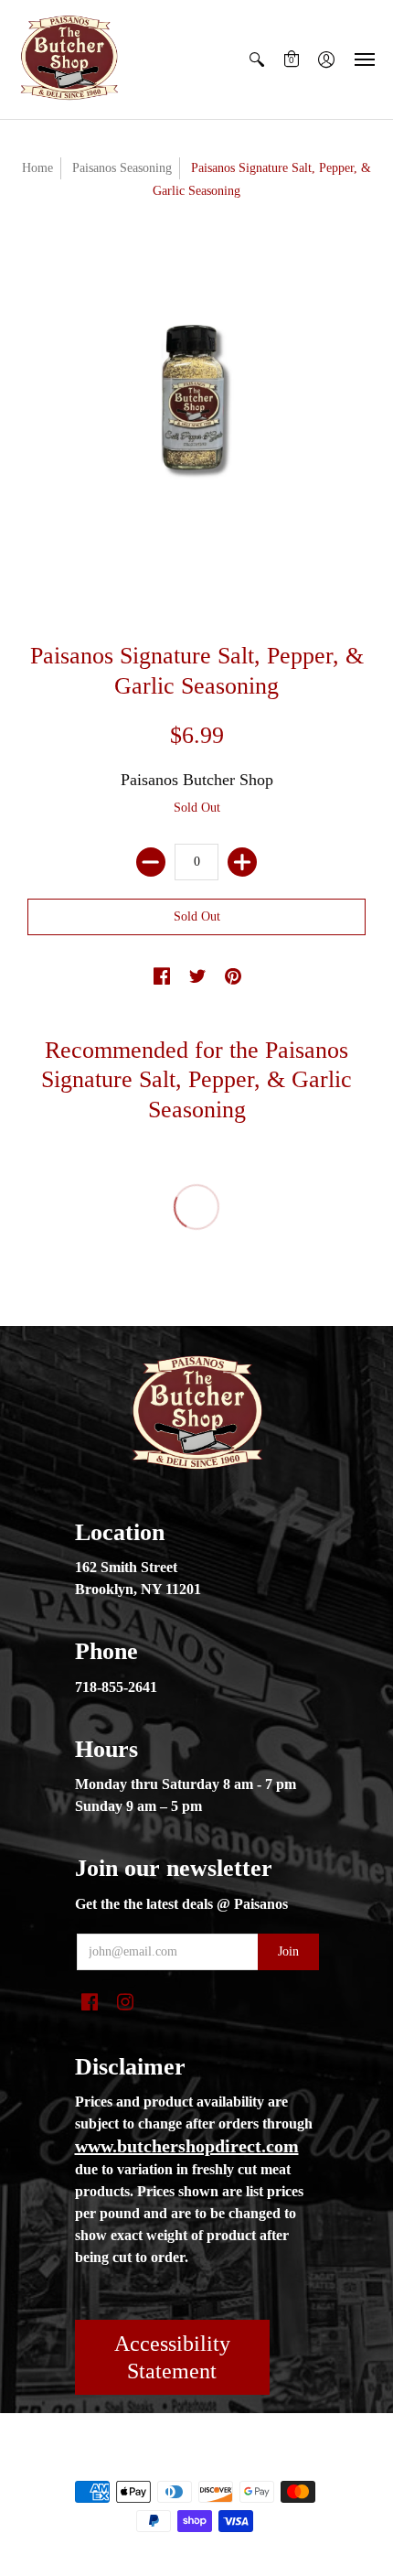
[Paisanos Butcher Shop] (69, 59)
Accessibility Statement (172, 2357)
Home (37, 168)
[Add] (242, 862)
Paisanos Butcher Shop (197, 780)
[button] (257, 59)
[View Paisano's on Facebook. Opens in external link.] (162, 977)
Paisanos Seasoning (122, 168)
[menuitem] (257, 59)
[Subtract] (151, 862)
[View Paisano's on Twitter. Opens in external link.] (197, 977)
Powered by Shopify (270, 2461)
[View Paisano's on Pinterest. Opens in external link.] (233, 977)
